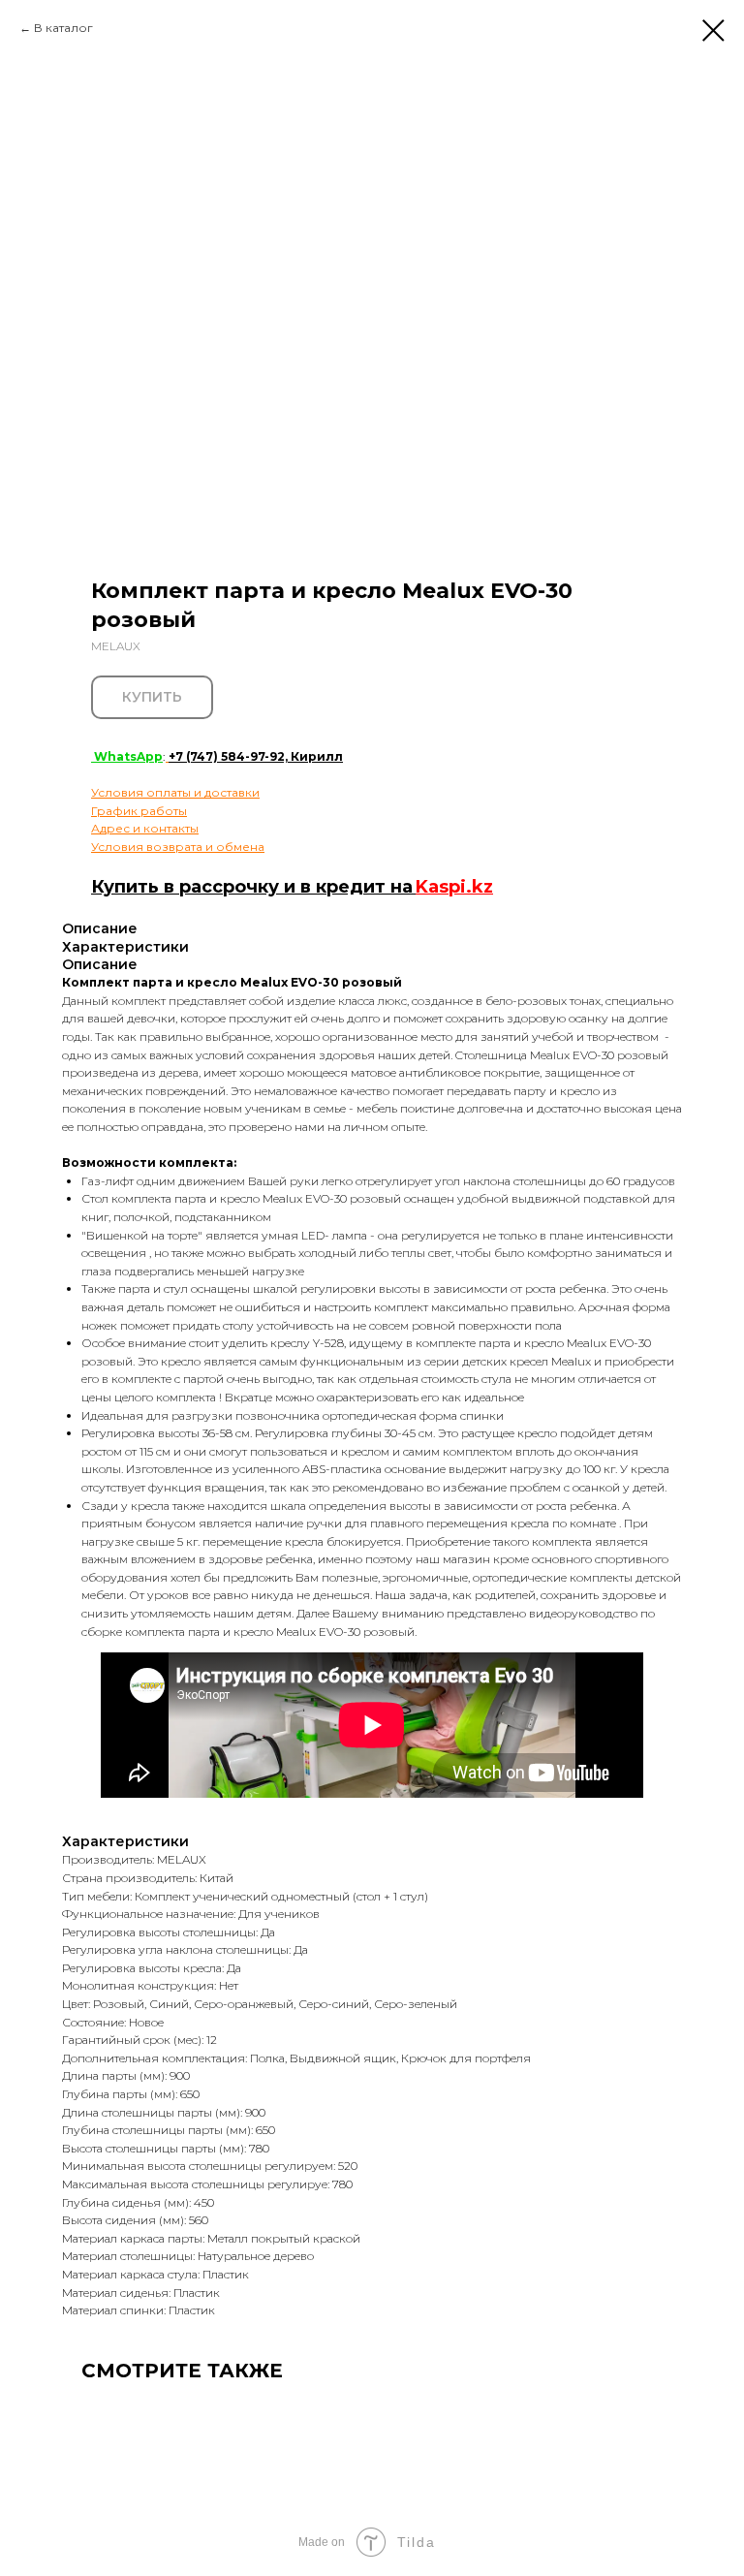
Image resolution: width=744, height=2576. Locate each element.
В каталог (63, 28)
